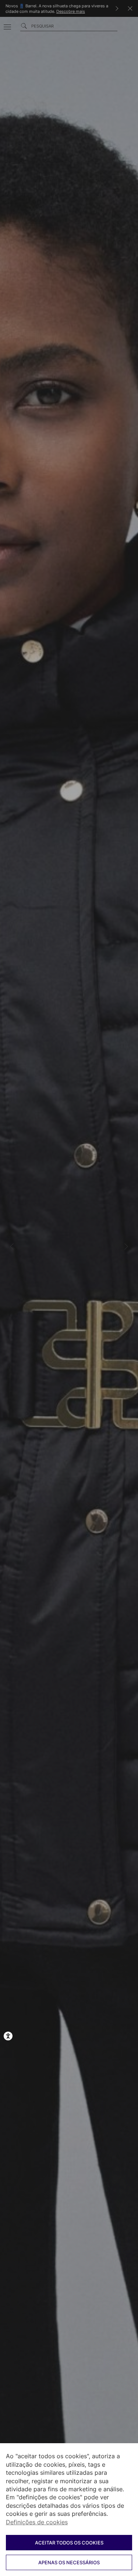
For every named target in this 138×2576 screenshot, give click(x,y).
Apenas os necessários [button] (69, 2562)
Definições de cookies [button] (37, 2522)
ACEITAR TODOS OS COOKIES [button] (69, 2543)
